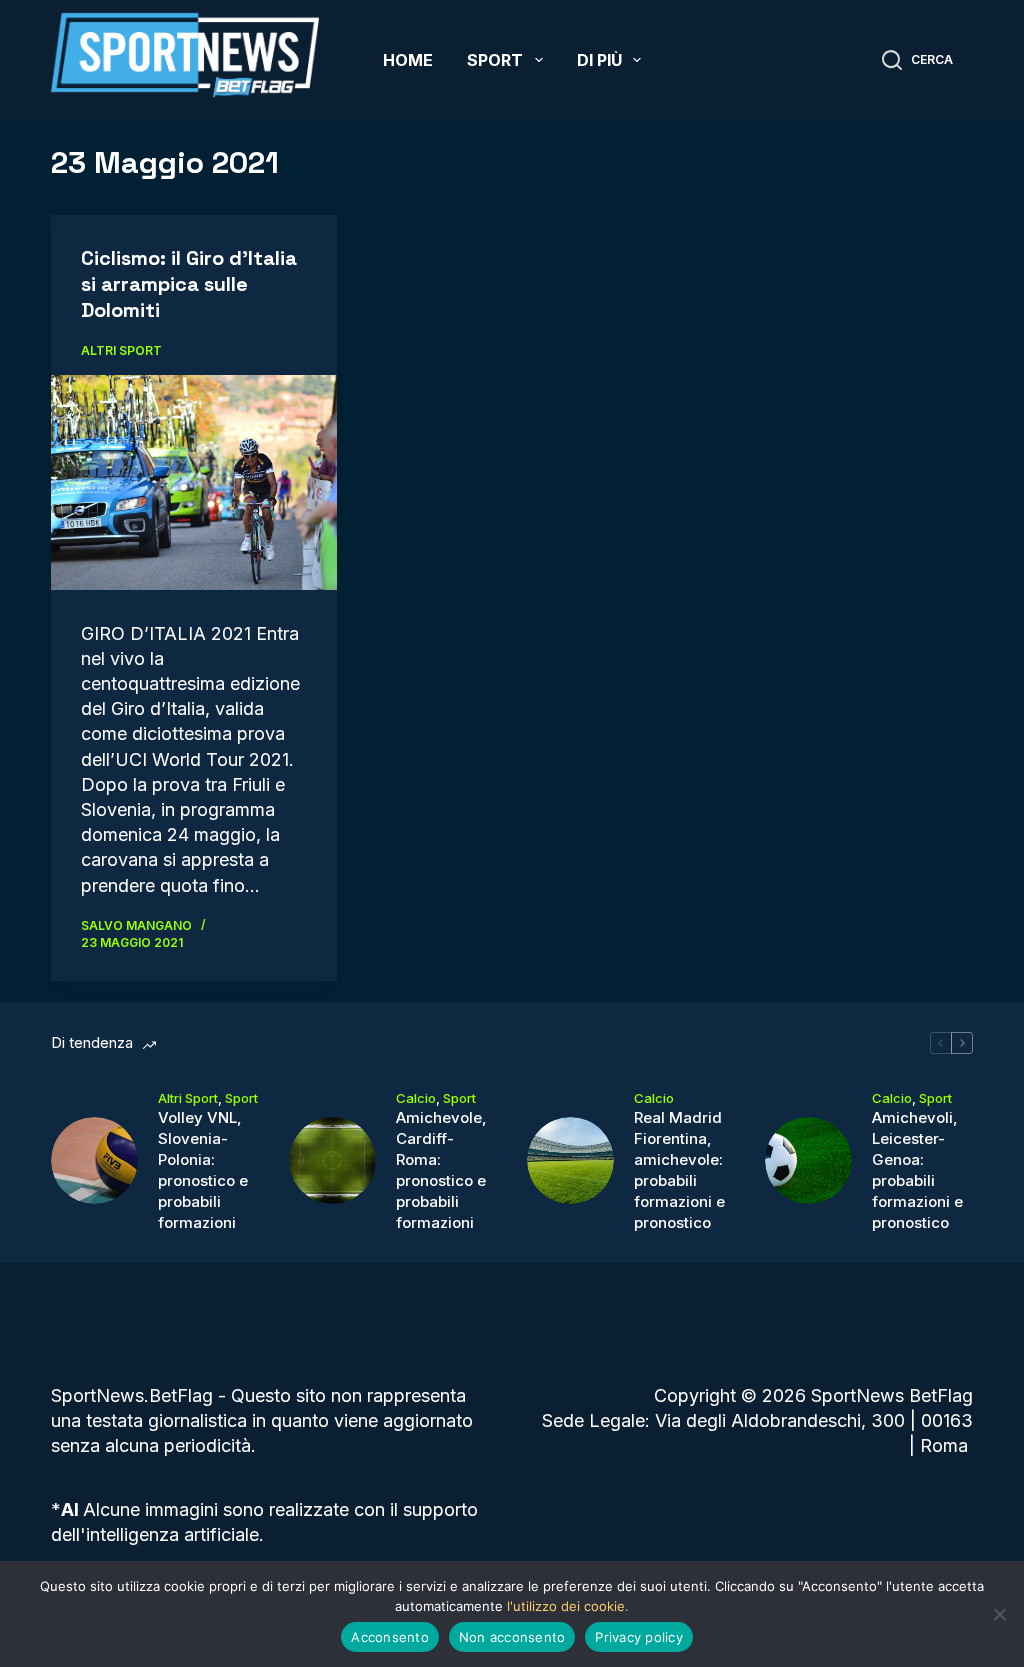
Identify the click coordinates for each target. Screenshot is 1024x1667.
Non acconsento (512, 1637)
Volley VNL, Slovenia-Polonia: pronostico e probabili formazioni (203, 1170)
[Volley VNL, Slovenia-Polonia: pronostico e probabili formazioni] (94, 1160)
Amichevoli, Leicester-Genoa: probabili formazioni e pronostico (917, 1170)
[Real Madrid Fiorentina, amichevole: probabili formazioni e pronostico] (570, 1160)
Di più (599, 60)
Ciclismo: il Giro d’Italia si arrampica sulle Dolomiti (189, 284)
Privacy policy (639, 1637)
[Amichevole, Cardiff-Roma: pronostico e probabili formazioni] (332, 1160)
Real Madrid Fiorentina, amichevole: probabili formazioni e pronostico (679, 1170)
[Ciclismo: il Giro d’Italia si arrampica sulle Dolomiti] (194, 482)
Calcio (416, 1098)
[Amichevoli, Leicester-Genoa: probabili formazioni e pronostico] (808, 1160)
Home (408, 60)
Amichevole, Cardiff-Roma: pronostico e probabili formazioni (441, 1170)
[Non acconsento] (999, 1614)
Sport (495, 60)
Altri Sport (121, 350)
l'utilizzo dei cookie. (568, 1606)
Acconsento (390, 1637)
